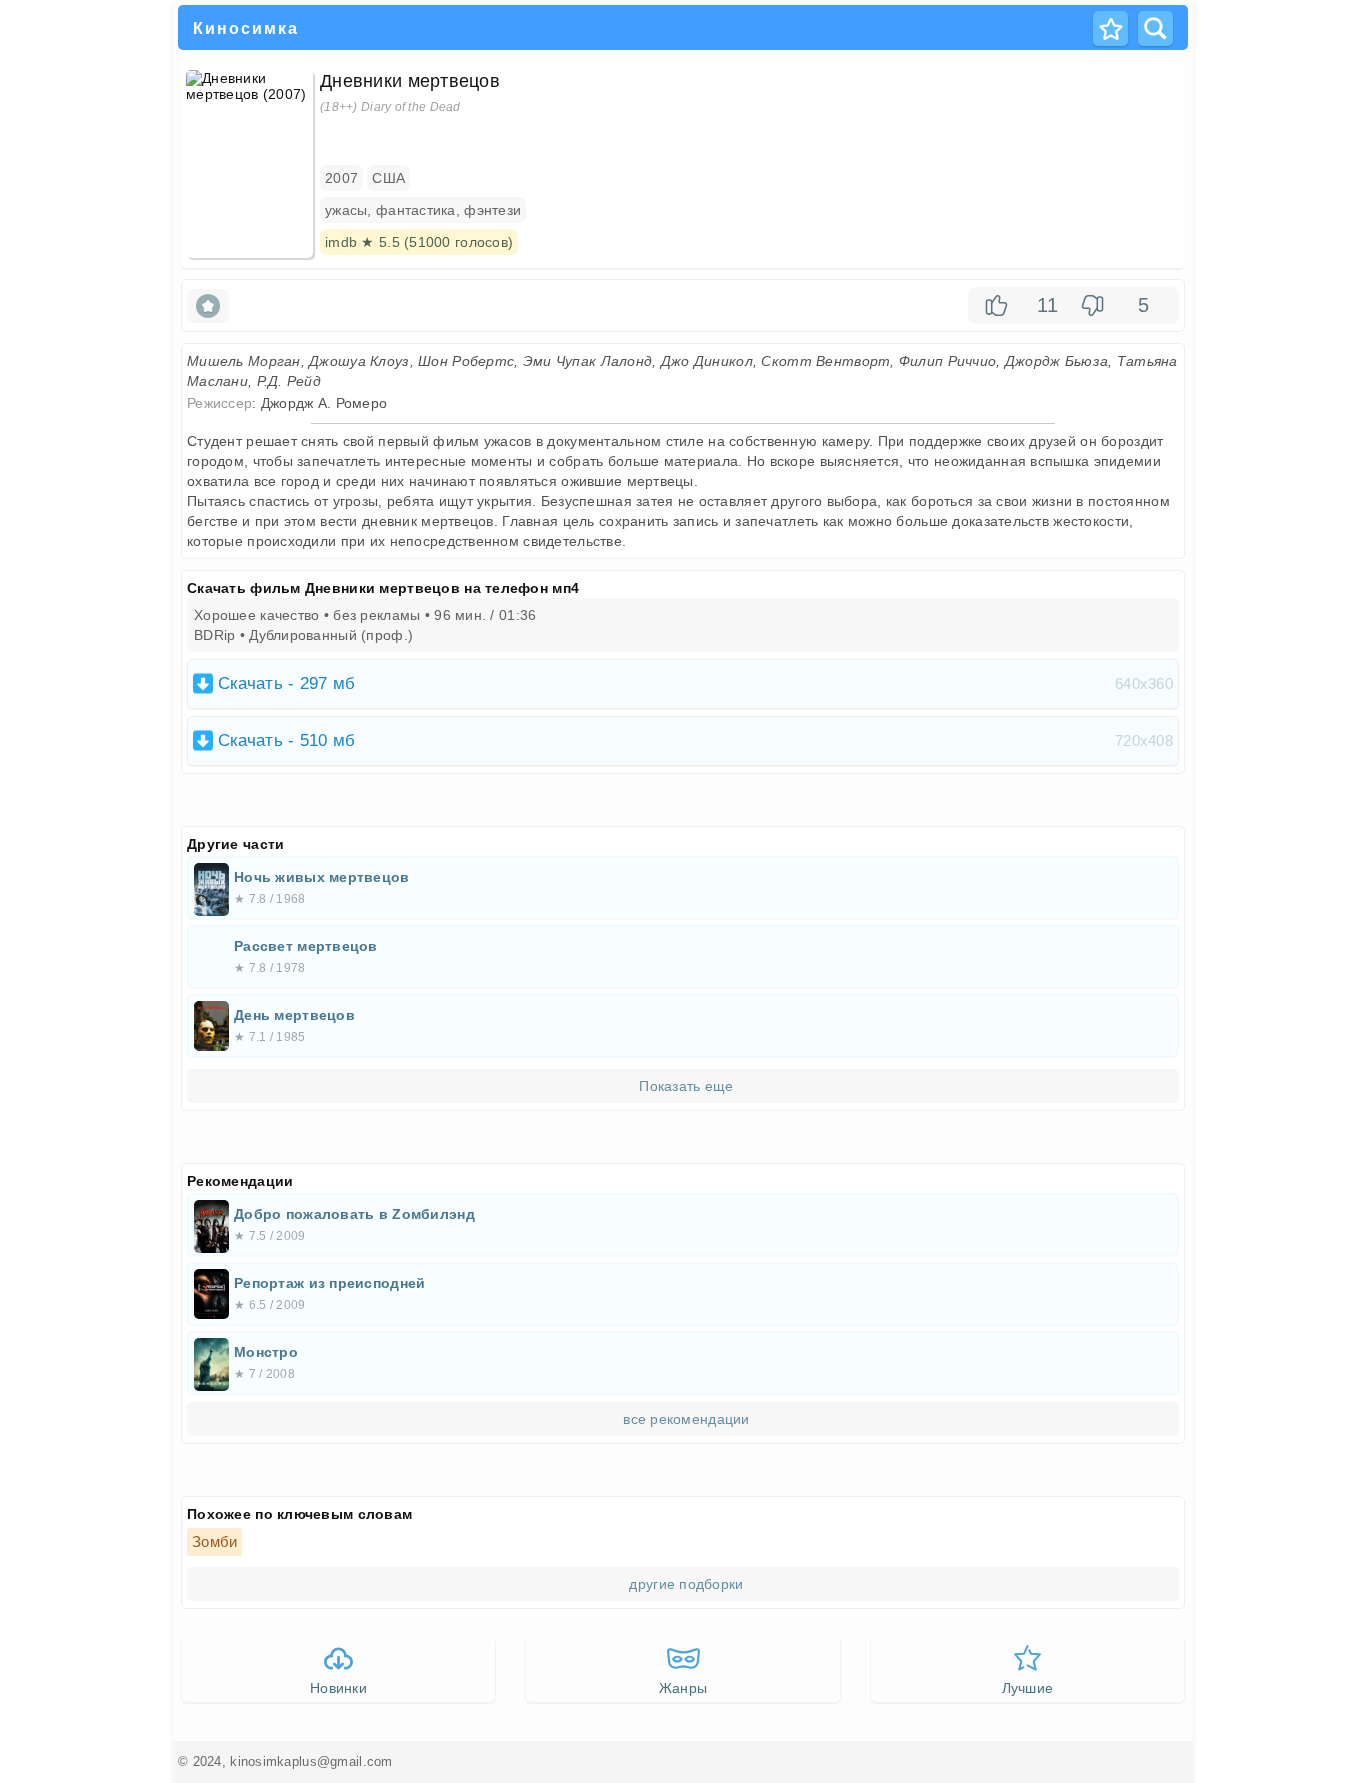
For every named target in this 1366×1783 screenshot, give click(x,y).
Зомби (214, 1541)
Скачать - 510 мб (695, 740)
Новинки (338, 1688)
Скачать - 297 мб (695, 683)
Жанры (683, 1688)
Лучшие (1028, 1688)
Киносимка (246, 29)
